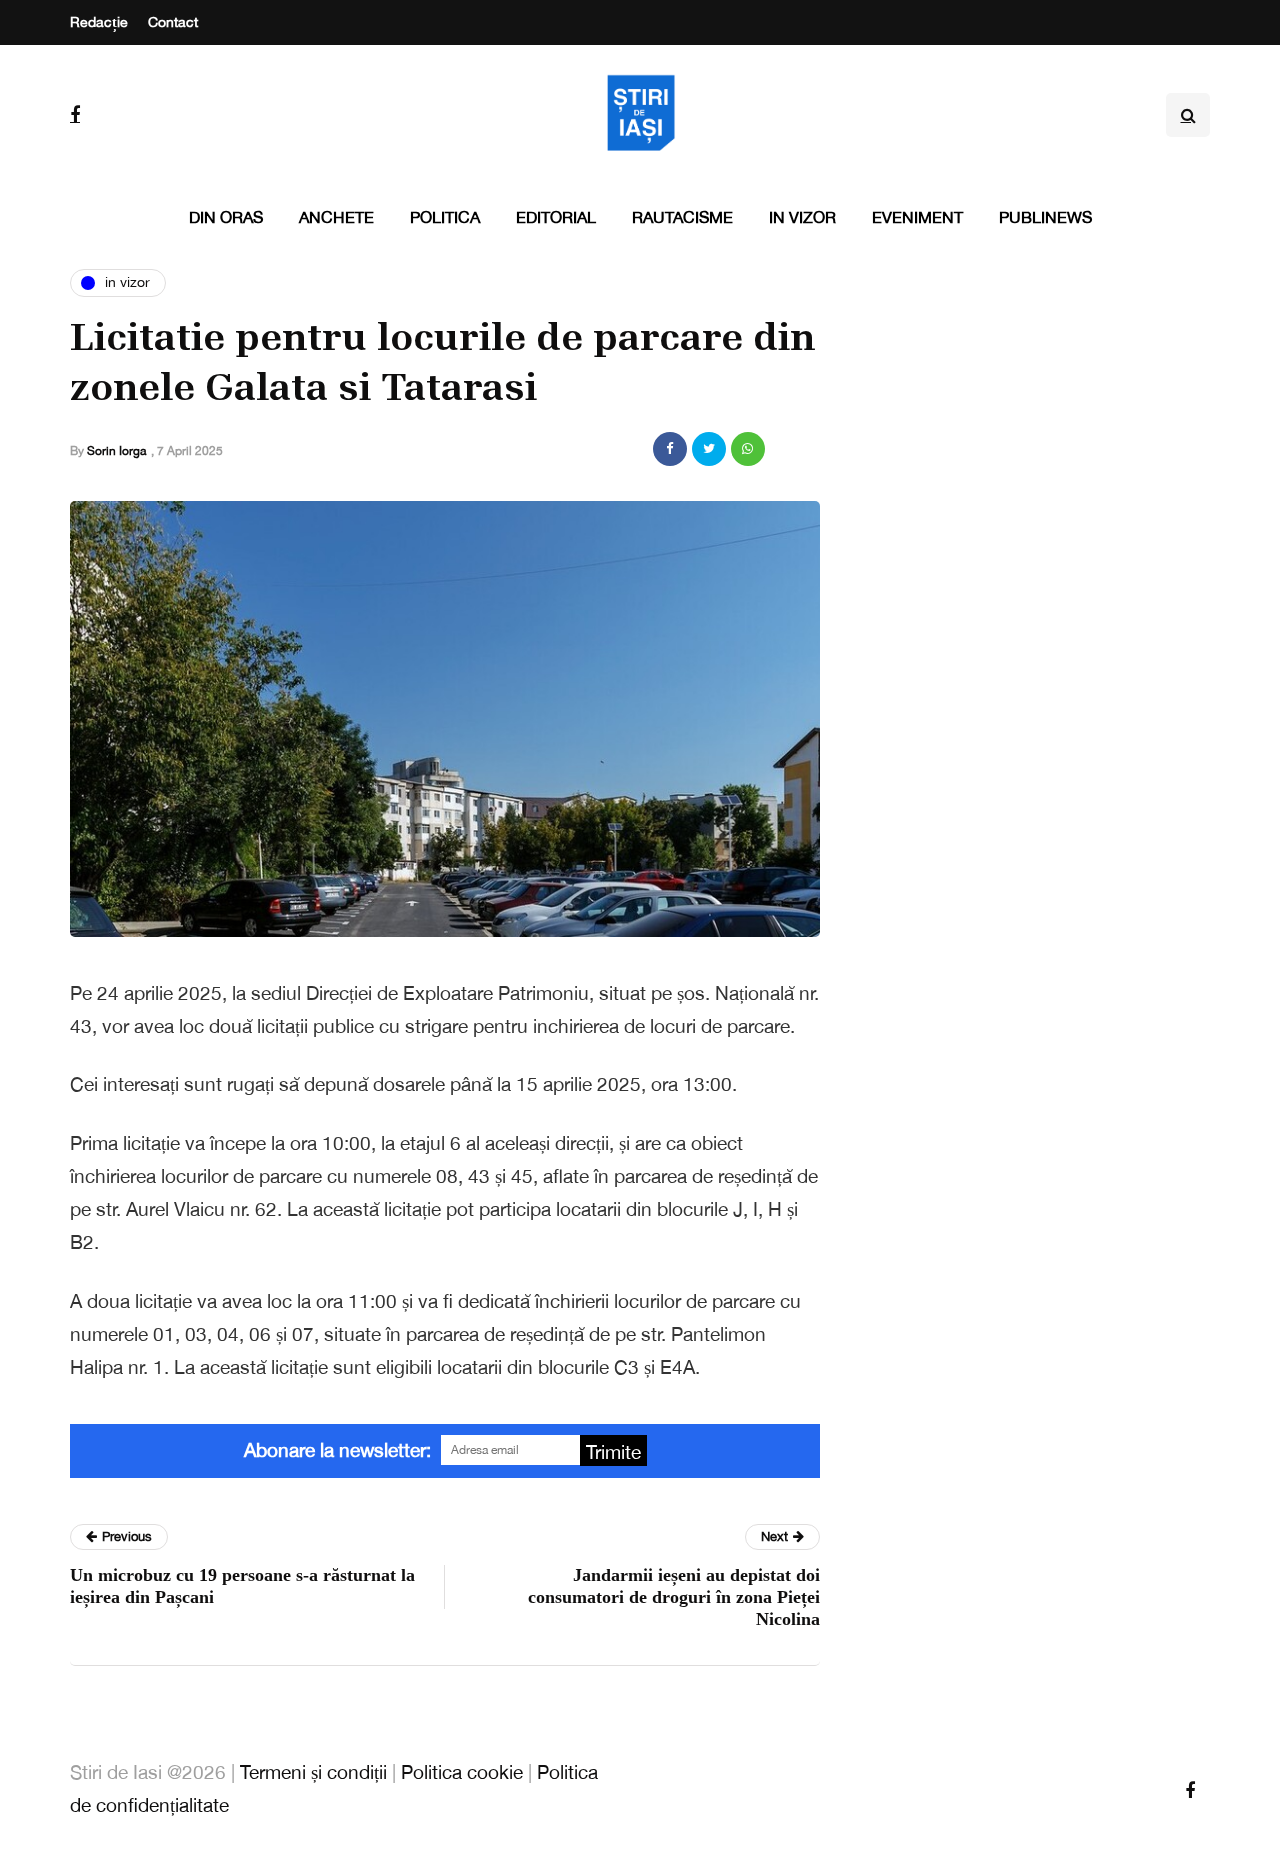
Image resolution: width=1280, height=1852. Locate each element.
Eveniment (917, 217)
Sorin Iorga (116, 451)
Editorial (556, 217)
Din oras (226, 217)
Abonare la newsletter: (337, 1450)
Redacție (99, 22)
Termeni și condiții (313, 1772)
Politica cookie (462, 1772)
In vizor (802, 217)
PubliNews (1045, 217)
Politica (445, 217)
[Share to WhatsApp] (748, 449)
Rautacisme (682, 217)
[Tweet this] (709, 449)
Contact (173, 22)
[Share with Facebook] (670, 449)
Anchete (336, 217)
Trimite (613, 1452)
